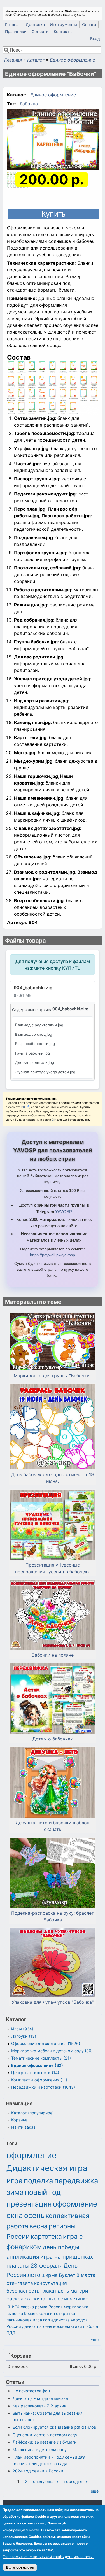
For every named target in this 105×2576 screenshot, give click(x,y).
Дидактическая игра (47, 2168)
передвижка (76, 2181)
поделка (39, 2181)
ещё (95, 2491)
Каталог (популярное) (32, 2113)
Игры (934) (22, 2029)
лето (34, 2275)
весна (39, 2226)
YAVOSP (64, 1212)
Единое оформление (73, 60)
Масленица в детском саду (40, 2450)
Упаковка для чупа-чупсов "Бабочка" (53, 2002)
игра (15, 2181)
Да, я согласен (20, 2567)
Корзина (19, 2120)
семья (65, 2299)
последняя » (76, 2481)
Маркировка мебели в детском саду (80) (52, 2051)
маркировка (76, 2307)
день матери (73, 2291)
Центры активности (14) (35, 2073)
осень (34, 2215)
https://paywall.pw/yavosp (53, 1255)
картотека (46, 2237)
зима (15, 2192)
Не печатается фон (31, 2391)
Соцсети (40, 32)
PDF (24, 1107)
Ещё (95, 2339)
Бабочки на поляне (53, 1655)
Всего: (76, 2366)
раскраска (19, 2299)
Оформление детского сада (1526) (46, 2043)
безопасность (23, 2291)
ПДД (11, 2333)
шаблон (91, 2326)
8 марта (86, 2275)
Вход (95, 39)
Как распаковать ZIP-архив (39, 2406)
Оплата (89, 25)
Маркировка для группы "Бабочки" (53, 1376)
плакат (49, 2291)
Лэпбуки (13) (24, 2036)
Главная (13, 25)
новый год (43, 2192)
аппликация (23, 2257)
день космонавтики (62, 2326)
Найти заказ (23, 2127)
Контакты (63, 32)
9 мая (30, 2313)
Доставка (35, 25)
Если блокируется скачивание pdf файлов (54, 2427)
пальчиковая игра (24, 2320)
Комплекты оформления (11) (39, 2080)
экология (46, 2313)
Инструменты (63, 25)
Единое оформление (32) (37, 2065)
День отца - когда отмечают (41, 2398)
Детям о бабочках (53, 1739)
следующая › (46, 2481)
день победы (61, 2247)
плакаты (18, 2266)
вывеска (15, 2313)
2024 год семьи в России (38, 2471)
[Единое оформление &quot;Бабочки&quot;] (53, 141)
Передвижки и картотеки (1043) (43, 2087)
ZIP (54, 1120)
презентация (29, 2204)
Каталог (36, 60)
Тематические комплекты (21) (41, 2058)
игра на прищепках (67, 2257)
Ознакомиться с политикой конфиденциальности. (48, 2557)
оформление (32, 2155)
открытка (66, 2313)
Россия (56, 2307)
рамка (41, 2307)
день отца (32, 2326)
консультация (51, 2283)
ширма (50, 2275)
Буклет (67, 2275)
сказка (27, 2307)
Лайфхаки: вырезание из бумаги (45, 2442)
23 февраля (46, 2266)
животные (45, 2299)
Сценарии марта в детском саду (45, 2435)
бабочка (29, 104)
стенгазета (20, 2283)
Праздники (16, 32)
